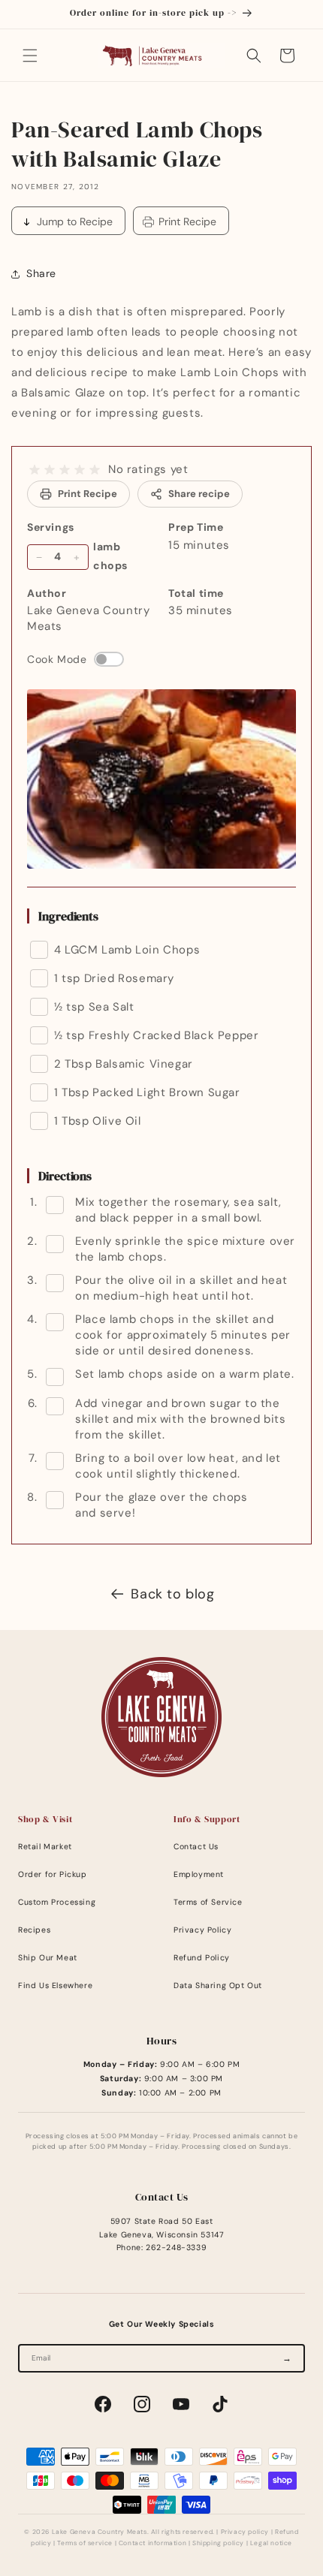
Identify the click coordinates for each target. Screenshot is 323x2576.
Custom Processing (57, 1902)
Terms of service (85, 2543)
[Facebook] (103, 2404)
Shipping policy (218, 2543)
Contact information (152, 2543)
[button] (30, 56)
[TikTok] (220, 2404)
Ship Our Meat (48, 1958)
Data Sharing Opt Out (218, 1985)
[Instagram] (142, 2404)
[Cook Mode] (109, 659)
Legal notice (271, 2543)
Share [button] (41, 273)
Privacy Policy (202, 1930)
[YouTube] (181, 2404)
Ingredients (68, 916)
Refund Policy (202, 1958)
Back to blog (172, 1594)
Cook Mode (57, 659)
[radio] (35, 470)
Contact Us (196, 1847)
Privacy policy (245, 2532)
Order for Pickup (53, 1874)
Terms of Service (208, 1902)
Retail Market (45, 1847)
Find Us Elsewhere (55, 1985)
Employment (199, 1874)
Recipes (34, 1930)
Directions (65, 1176)
